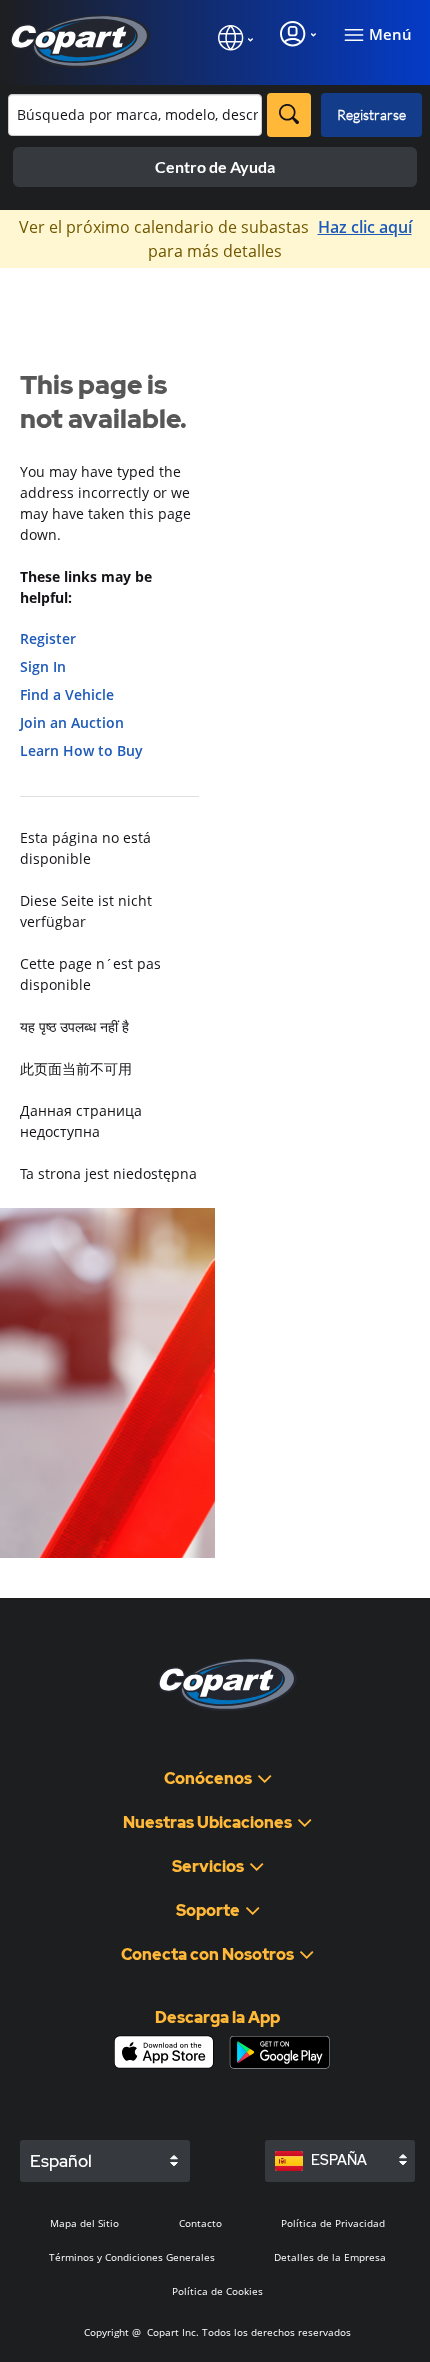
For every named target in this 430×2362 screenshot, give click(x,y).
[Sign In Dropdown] (298, 33)
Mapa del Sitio (84, 2223)
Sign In (43, 666)
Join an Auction (72, 722)
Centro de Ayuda (215, 166)
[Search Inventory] (289, 115)
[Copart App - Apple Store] (164, 2052)
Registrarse (371, 114)
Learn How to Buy (81, 750)
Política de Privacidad (333, 2223)
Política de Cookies (217, 2291)
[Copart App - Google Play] (279, 2052)
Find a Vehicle (67, 694)
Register (48, 638)
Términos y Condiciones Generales (132, 2257)
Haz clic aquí (365, 227)
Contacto (200, 2223)
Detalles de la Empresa (330, 2257)
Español (61, 2161)
